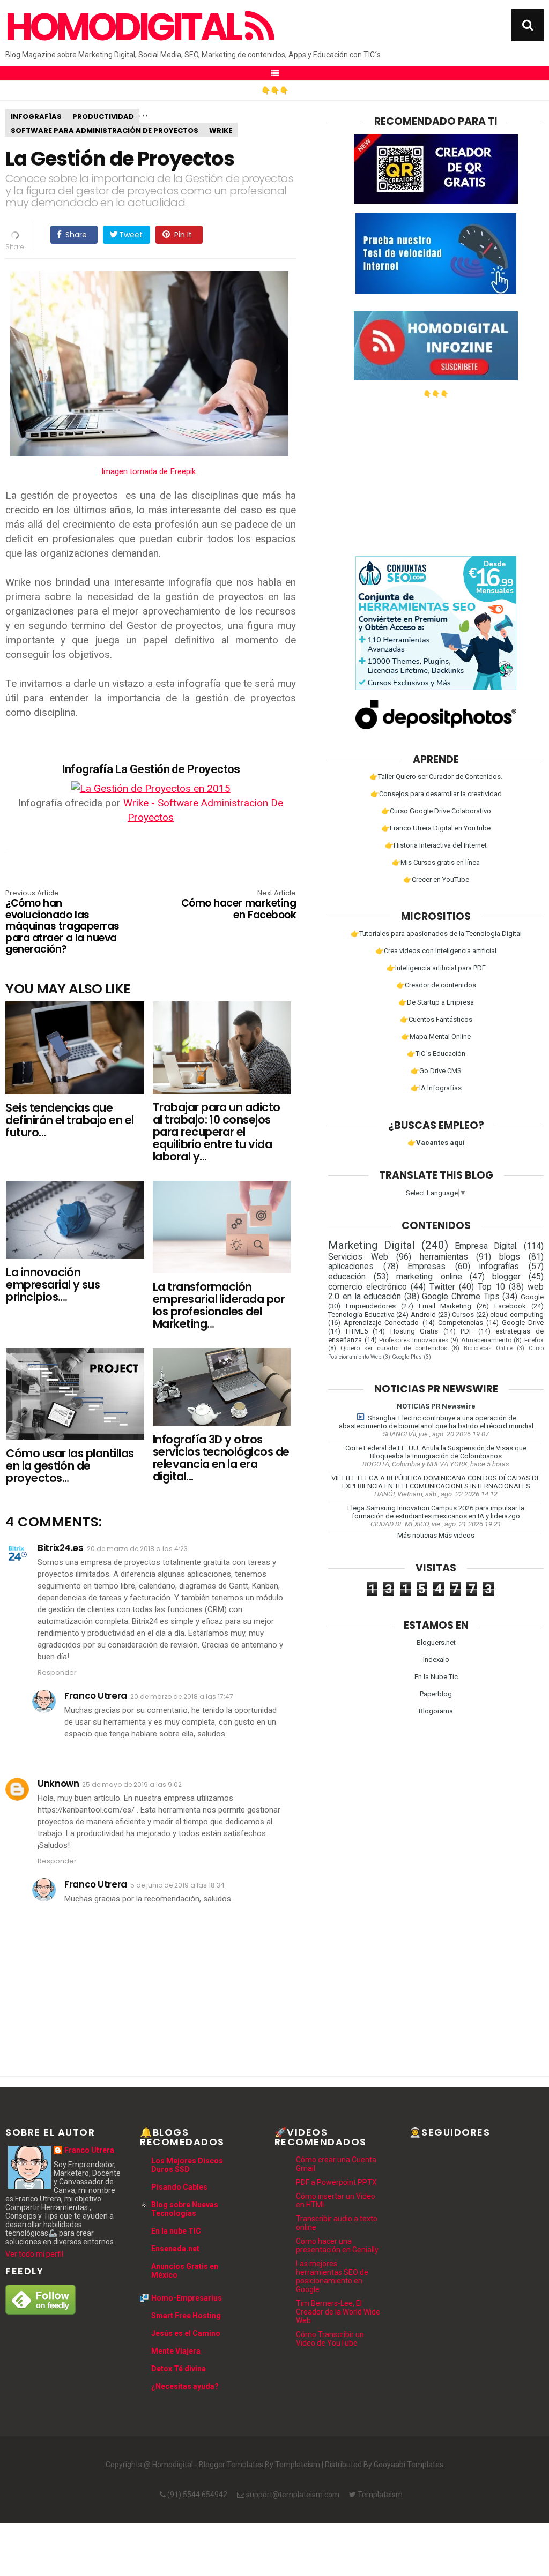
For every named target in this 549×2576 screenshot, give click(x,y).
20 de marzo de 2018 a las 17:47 (182, 1697)
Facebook (510, 1306)
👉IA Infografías (436, 1088)
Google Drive (523, 1323)
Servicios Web (358, 1257)
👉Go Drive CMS (436, 1071)
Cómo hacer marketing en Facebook (239, 905)
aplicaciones (351, 1267)
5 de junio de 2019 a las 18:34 (177, 1885)
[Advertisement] (436, 473)
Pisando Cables (179, 2187)
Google (532, 1297)
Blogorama (436, 1711)
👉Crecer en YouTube (436, 879)
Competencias (461, 1323)
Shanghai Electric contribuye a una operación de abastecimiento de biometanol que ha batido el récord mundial (436, 1422)
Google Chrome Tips (461, 1297)
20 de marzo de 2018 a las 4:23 (137, 1549)
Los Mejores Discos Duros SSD (187, 2165)
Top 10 (491, 1287)
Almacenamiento (486, 1340)
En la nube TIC (176, 2231)
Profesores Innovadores (414, 1340)
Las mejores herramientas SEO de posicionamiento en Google (332, 2277)
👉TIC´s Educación (436, 1054)
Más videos (457, 1535)
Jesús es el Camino (186, 2333)
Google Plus (407, 1357)
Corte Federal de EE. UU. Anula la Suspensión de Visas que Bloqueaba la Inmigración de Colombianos (436, 1452)
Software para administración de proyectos (105, 130)
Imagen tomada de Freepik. (149, 471)
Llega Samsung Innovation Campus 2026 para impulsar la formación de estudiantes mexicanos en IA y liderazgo (436, 1512)
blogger (506, 1277)
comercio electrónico (368, 1287)
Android (423, 1315)
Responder (57, 1672)
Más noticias (417, 1535)
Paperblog (436, 1694)
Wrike (221, 130)
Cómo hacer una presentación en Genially (337, 2245)
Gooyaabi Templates (409, 2465)
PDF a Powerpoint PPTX (336, 2182)
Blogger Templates (231, 2465)
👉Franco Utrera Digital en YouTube (436, 828)
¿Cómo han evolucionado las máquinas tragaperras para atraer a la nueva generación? (62, 923)
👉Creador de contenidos (436, 985)
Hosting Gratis (414, 1331)
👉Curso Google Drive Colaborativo (436, 811)
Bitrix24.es (60, 1548)
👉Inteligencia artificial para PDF (436, 968)
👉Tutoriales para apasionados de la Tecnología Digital (436, 934)
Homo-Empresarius (187, 2298)
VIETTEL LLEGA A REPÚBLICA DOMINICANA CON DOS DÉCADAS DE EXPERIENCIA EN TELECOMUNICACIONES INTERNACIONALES (436, 1482)
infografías (36, 117)
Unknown (58, 1784)
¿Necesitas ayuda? (185, 2386)
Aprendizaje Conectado (381, 1323)
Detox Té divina (179, 2369)
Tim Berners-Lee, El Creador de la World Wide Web (338, 2312)
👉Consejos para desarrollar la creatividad (436, 794)
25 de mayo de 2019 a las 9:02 (132, 1784)
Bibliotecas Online (488, 1348)
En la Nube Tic (436, 1677)
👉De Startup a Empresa (436, 1002)
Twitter (442, 1287)
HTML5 (357, 1331)
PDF (467, 1331)
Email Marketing (445, 1306)
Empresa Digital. (486, 1246)
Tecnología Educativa (361, 1315)
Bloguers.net (436, 1642)
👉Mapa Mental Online (436, 1036)
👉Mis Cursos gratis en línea (436, 862)
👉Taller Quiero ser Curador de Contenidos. (436, 777)
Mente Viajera (176, 2351)
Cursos (463, 1315)
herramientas (444, 1257)
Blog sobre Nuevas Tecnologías (185, 2209)
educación (347, 1277)
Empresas (426, 1267)
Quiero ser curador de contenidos (394, 1348)
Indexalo (436, 1660)
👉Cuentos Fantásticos (436, 1019)
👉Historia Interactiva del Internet (436, 845)
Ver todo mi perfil (34, 2254)
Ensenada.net (175, 2249)
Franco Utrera (95, 1696)
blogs (510, 1257)
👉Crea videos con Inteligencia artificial (436, 951)
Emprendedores (371, 1306)
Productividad (103, 117)
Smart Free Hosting (186, 2316)
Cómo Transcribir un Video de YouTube (330, 2339)
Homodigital (125, 27)
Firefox (534, 1340)
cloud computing (517, 1315)
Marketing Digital (372, 1245)
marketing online (429, 1277)
